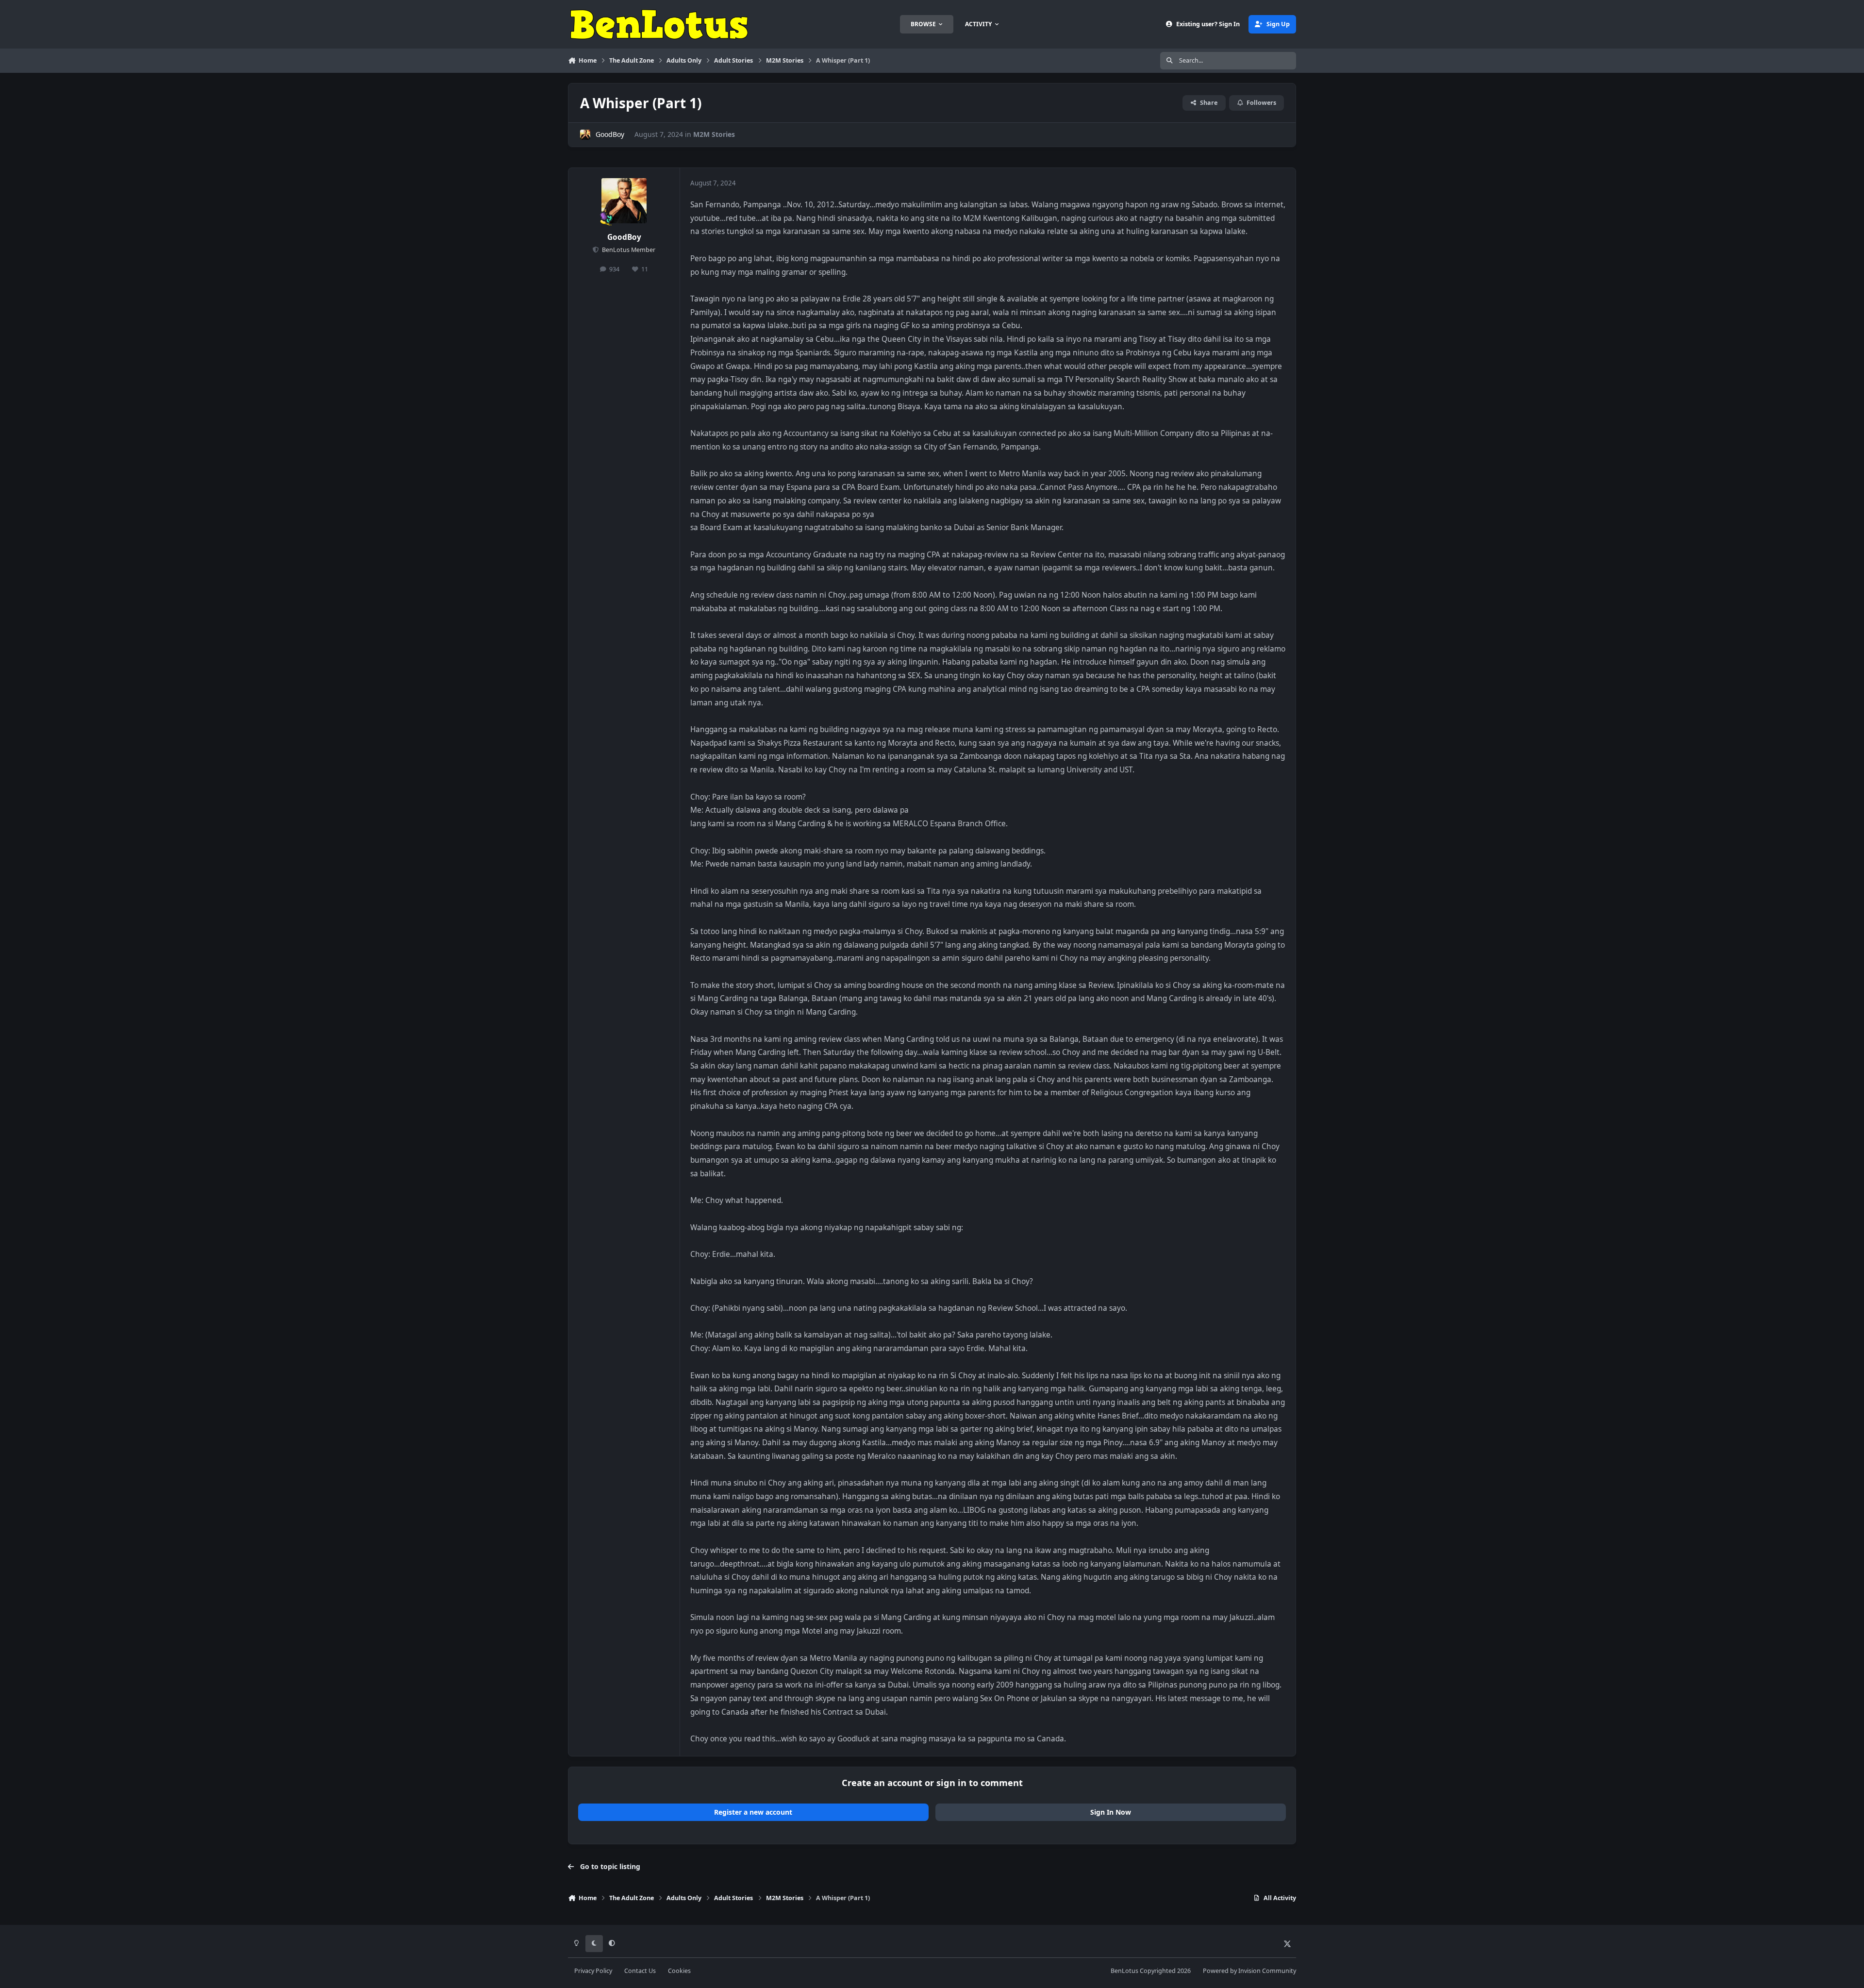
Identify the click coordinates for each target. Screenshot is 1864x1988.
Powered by (1249, 1971)
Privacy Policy (593, 1971)
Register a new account (753, 1812)
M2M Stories (714, 134)
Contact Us (640, 1971)
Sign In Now (1111, 1812)
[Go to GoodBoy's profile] (585, 135)
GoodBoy (610, 134)
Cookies (679, 1971)
